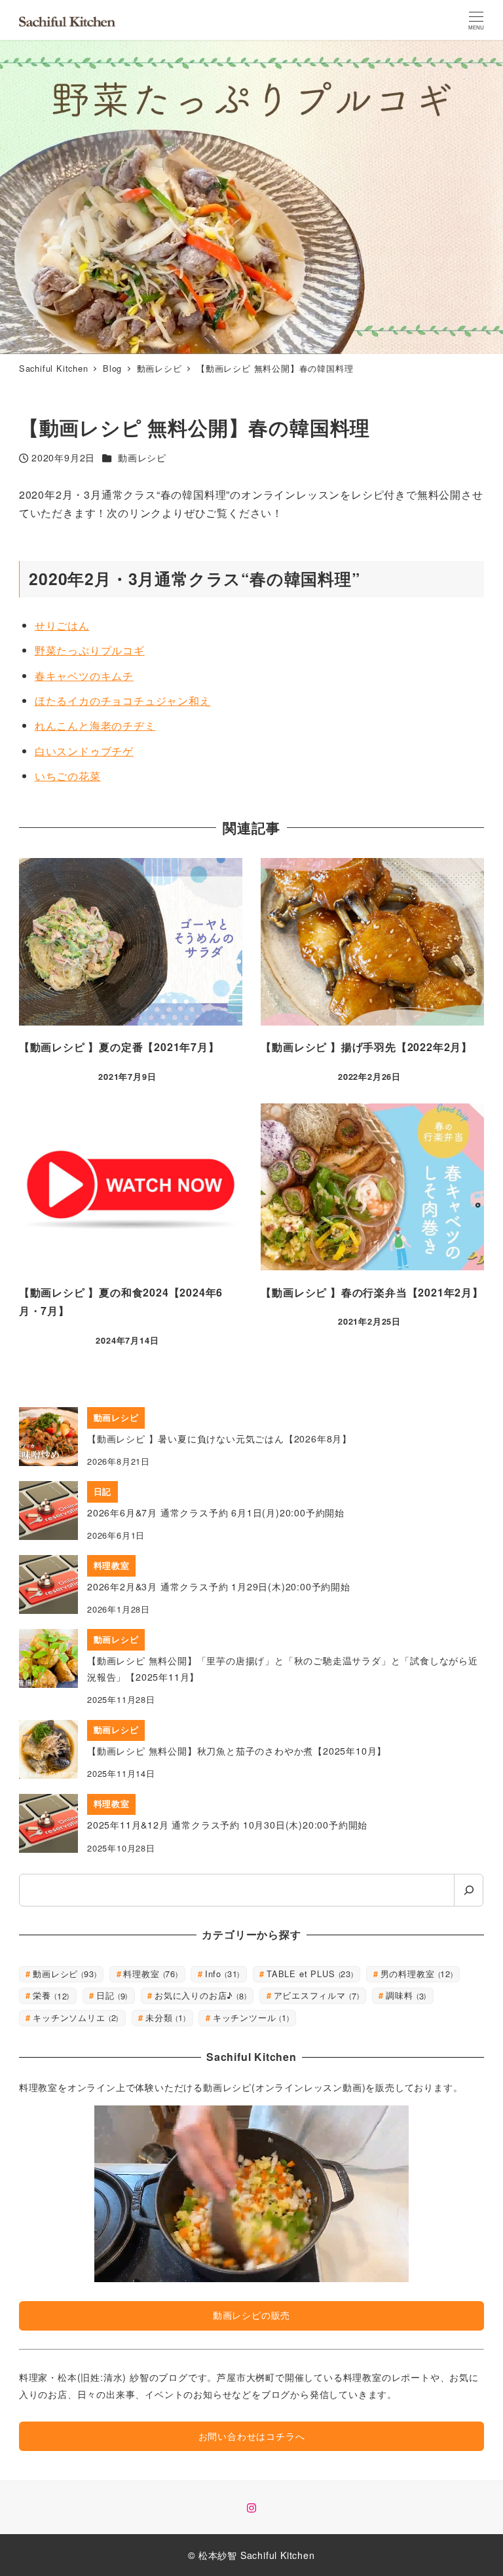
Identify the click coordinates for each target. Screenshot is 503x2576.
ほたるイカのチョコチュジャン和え (123, 701)
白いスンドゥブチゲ (84, 751)
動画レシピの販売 (251, 2315)
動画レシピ (142, 457)
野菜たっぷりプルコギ (90, 650)
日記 (111, 1995)
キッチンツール (250, 2017)
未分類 (164, 2017)
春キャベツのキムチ (84, 676)
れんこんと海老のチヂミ (95, 725)
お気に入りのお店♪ (199, 1995)
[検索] (469, 1890)
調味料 (405, 1995)
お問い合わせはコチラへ (252, 2436)
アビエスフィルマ (315, 1995)
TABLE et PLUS (309, 1974)
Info (221, 1974)
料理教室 (149, 1974)
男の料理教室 (416, 1974)
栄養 (50, 1995)
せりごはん (62, 625)
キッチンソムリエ (74, 2017)
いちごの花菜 (68, 776)
